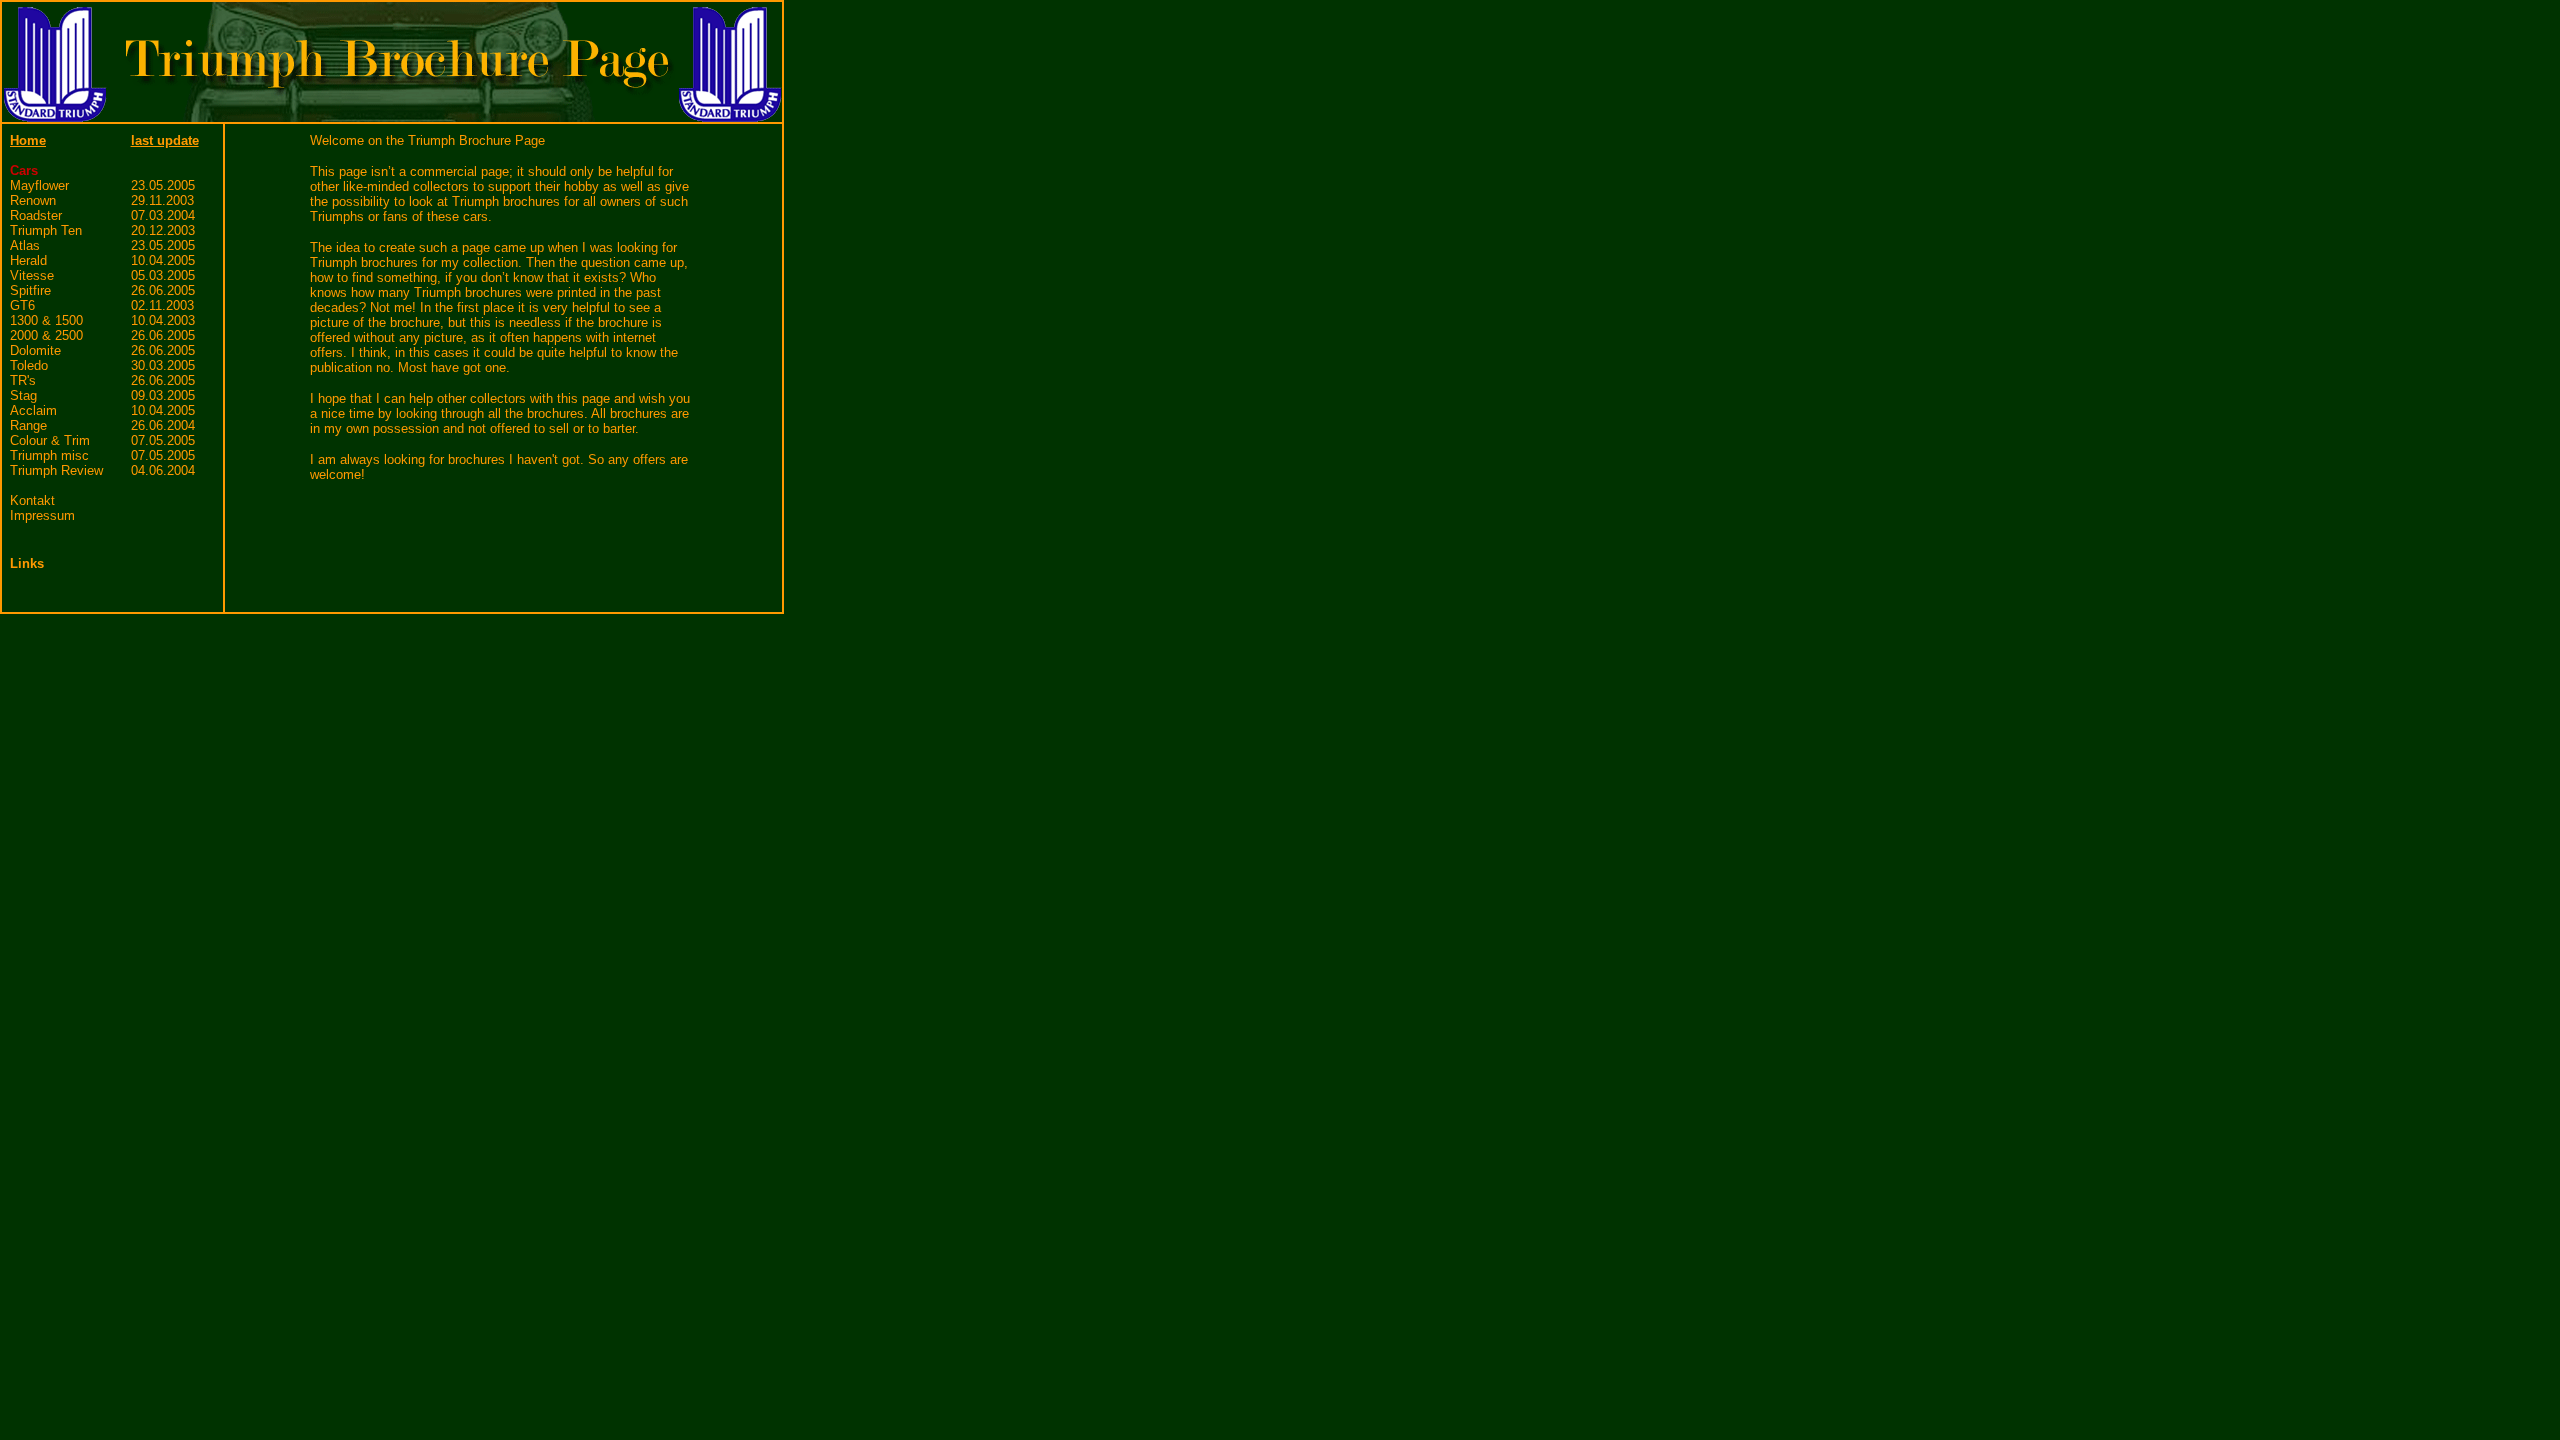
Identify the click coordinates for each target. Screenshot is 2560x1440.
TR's (23, 380)
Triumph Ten (46, 230)
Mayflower (39, 185)
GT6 (22, 305)
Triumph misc (49, 455)
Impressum (42, 515)
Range (28, 425)
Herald (28, 260)
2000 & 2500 (46, 335)
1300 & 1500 (46, 320)
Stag (23, 395)
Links (27, 563)
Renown (33, 200)
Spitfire (30, 290)
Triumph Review (56, 470)
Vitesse (32, 275)
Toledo (29, 365)
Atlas (25, 245)
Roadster (36, 215)
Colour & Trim (50, 440)
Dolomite (35, 350)
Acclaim (33, 410)
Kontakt (32, 500)
